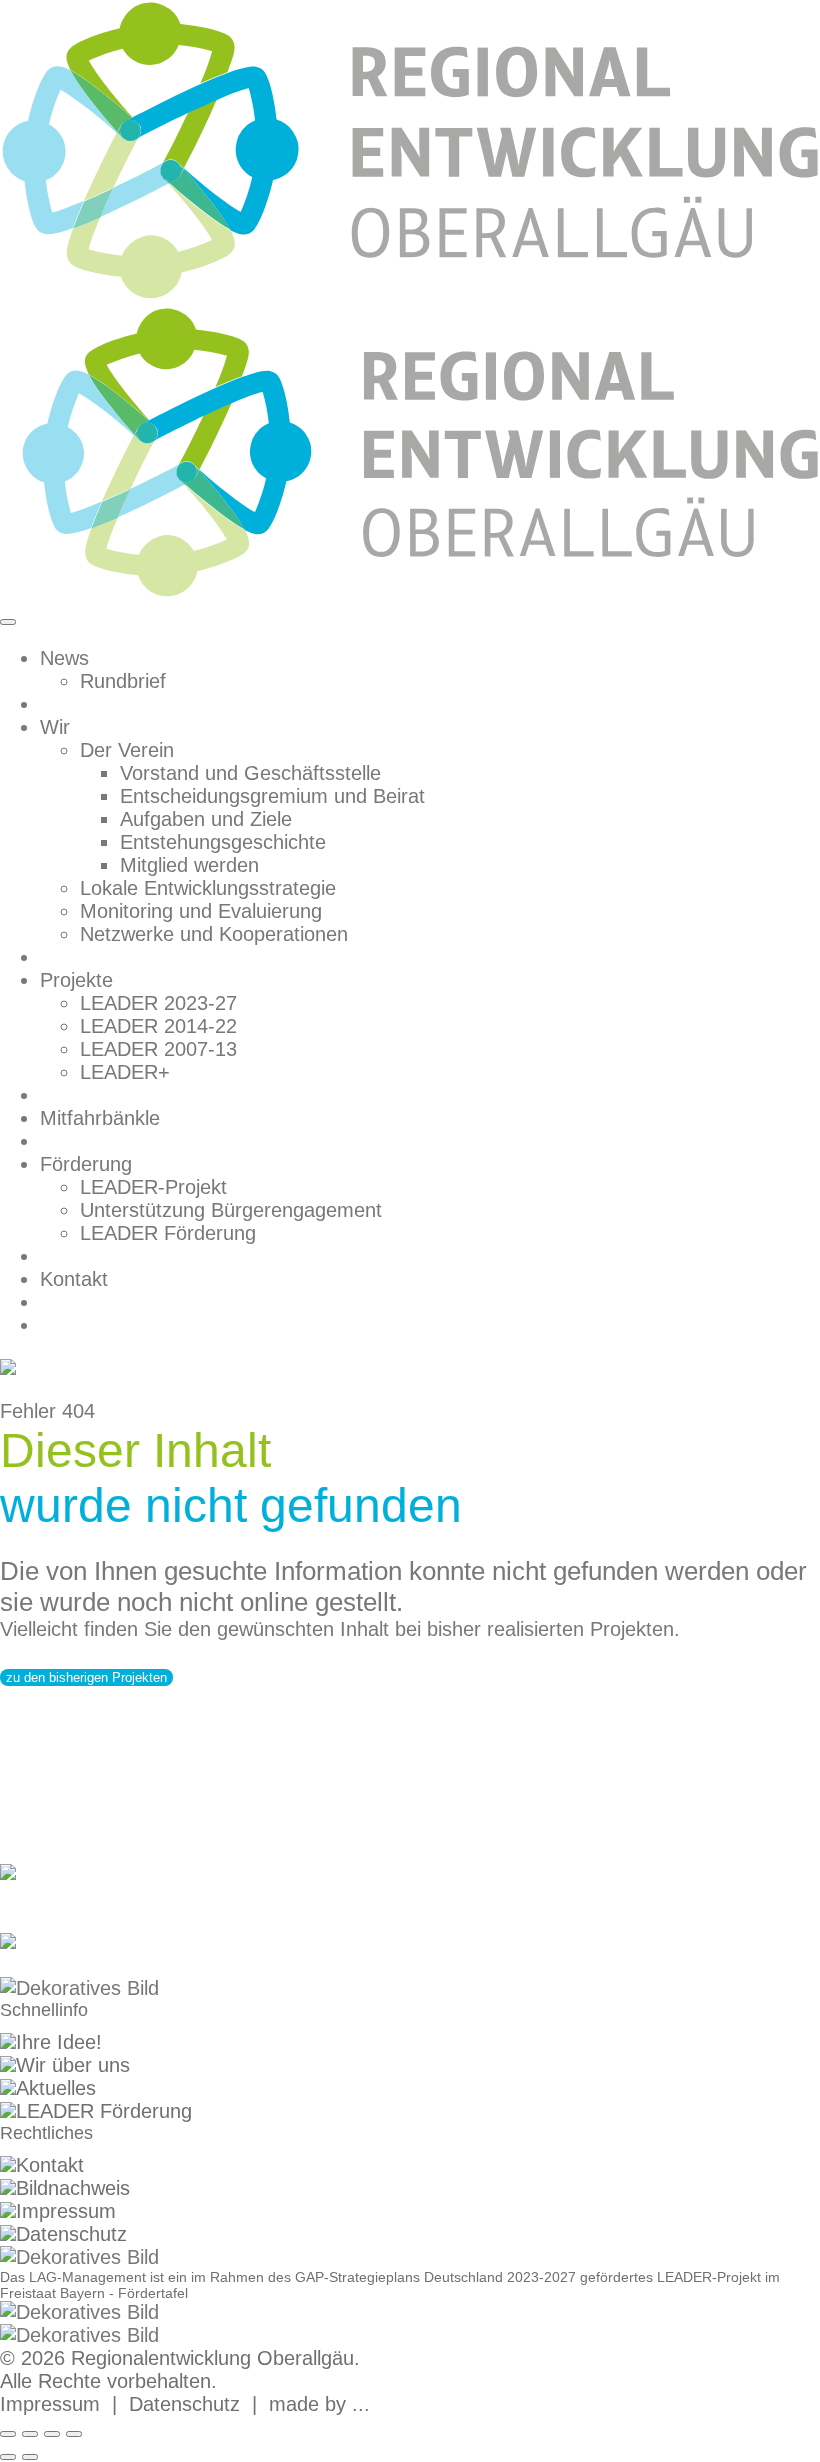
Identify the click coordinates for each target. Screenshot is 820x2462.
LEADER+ (125, 1072)
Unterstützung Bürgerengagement (231, 1210)
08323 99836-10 (72, 1896)
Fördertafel (153, 2293)
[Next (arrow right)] (30, 2457)
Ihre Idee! (59, 2042)
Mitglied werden (189, 865)
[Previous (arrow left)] (8, 2457)
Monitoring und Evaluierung (201, 911)
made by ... (319, 2404)
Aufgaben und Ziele (206, 819)
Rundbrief (123, 681)
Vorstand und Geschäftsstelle (250, 773)
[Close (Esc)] (8, 2434)
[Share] (30, 2434)
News (64, 658)
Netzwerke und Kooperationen (214, 934)
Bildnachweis (73, 2188)
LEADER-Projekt (153, 1187)
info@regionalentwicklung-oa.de (141, 1965)
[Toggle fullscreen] (52, 2434)
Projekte (76, 980)
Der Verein (127, 750)
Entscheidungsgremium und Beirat (272, 796)
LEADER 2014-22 (158, 1026)
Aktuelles (56, 2088)
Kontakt (74, 1279)
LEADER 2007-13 (158, 1049)
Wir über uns (73, 2065)
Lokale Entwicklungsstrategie (208, 888)
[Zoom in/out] (74, 2434)
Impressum (66, 2211)
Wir (55, 727)
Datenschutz (71, 2234)
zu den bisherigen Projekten (86, 1677)
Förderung (86, 1164)
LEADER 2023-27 (158, 1003)
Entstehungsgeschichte (223, 842)
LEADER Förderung (168, 1233)
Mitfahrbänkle (100, 1118)
